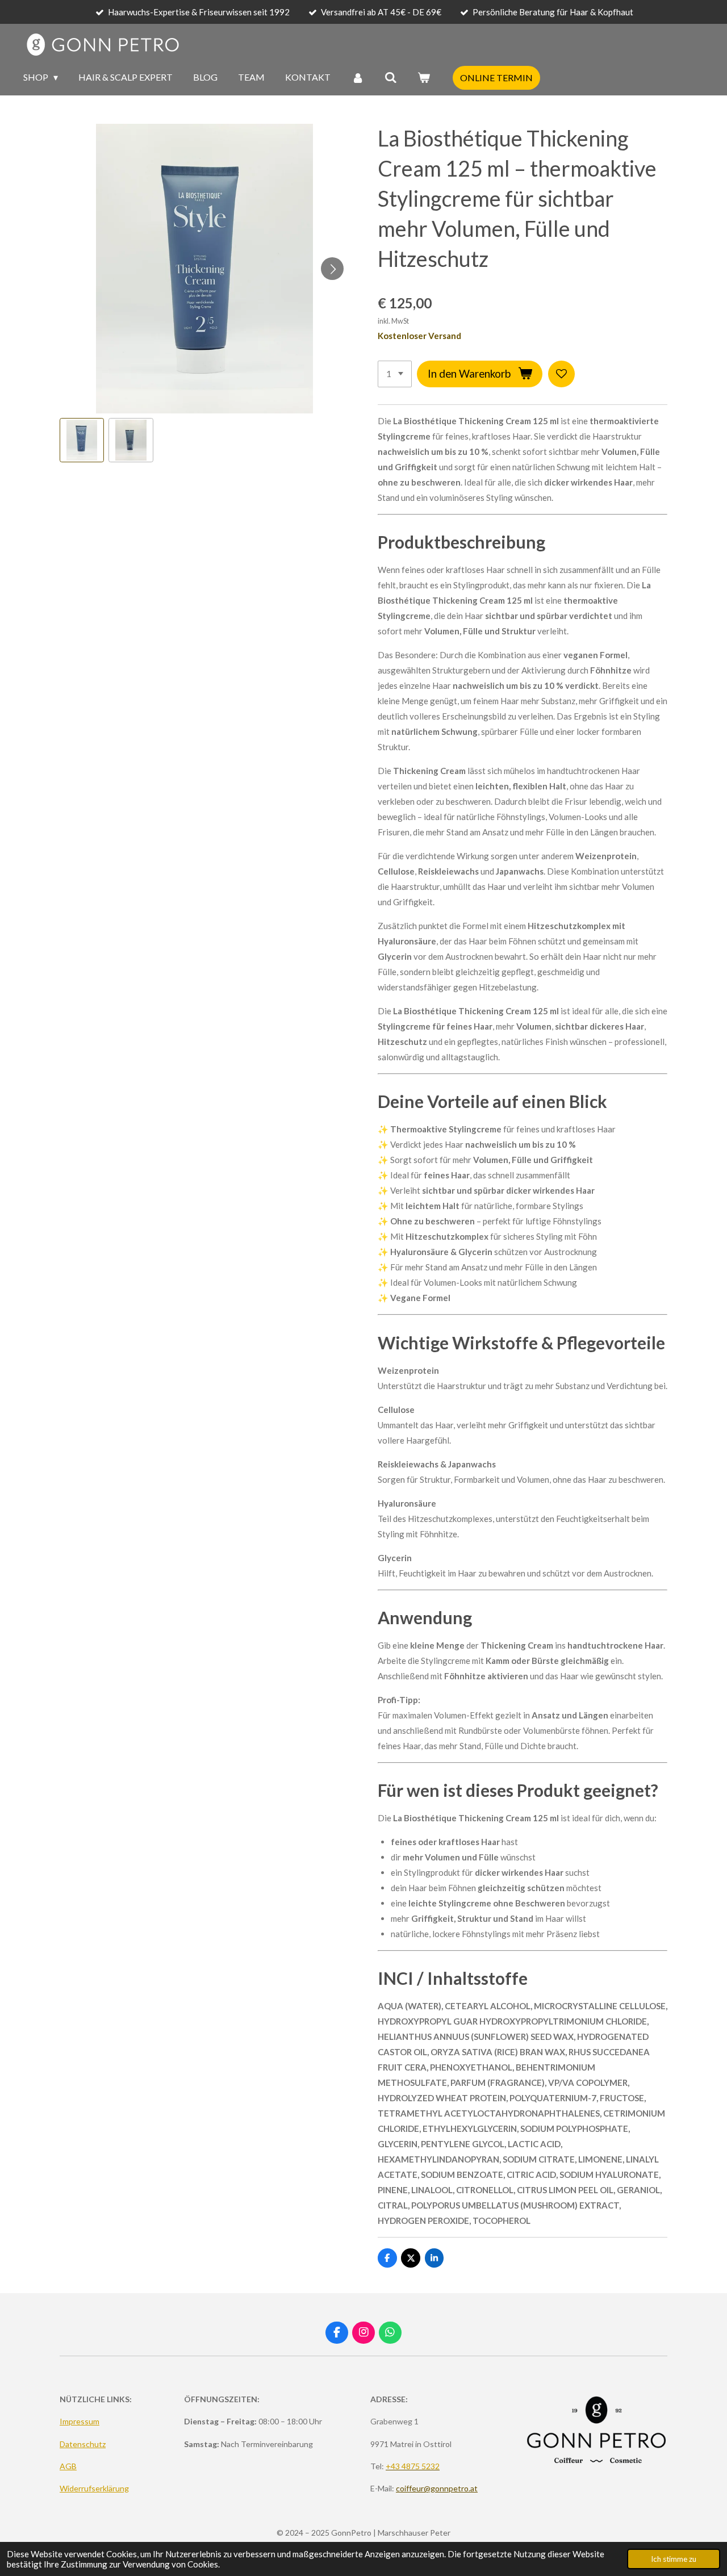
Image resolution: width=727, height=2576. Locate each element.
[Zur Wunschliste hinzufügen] (561, 374)
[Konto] (357, 77)
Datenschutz (83, 2444)
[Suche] (391, 77)
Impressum (80, 2421)
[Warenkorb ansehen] (424, 77)
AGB (68, 2466)
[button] (82, 440)
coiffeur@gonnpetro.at (437, 2488)
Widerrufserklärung (94, 2488)
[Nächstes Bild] (332, 269)
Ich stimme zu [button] (674, 2559)
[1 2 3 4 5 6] (395, 374)
